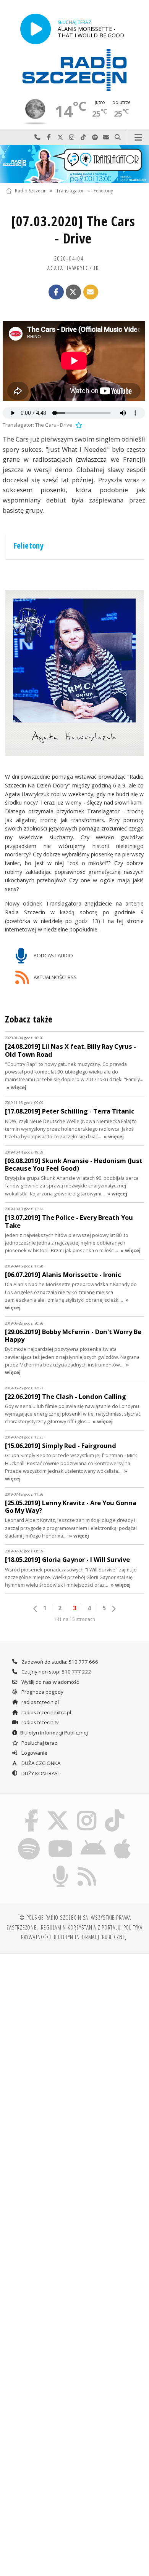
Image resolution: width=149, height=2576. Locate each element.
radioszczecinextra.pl (46, 1712)
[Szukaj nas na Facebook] (32, 1811)
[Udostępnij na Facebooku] (56, 292)
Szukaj (118, 137)
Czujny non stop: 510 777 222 (56, 1672)
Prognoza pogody (42, 1692)
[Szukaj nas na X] (58, 1811)
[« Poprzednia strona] (36, 1609)
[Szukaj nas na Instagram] (87, 1811)
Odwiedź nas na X (60, 137)
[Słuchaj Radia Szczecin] (36, 29)
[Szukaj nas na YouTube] (60, 1839)
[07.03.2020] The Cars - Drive (73, 230)
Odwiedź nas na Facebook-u (49, 137)
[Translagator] (74, 164)
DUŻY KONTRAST (40, 1773)
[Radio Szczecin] (74, 70)
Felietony (103, 191)
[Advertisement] (74, 2038)
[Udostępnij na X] (73, 292)
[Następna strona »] (113, 1609)
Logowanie (34, 1753)
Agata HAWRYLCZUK (73, 268)
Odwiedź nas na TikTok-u (83, 137)
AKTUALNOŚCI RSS (55, 977)
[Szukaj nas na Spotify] (29, 1839)
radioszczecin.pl (40, 1702)
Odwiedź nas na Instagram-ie (72, 137)
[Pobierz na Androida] (93, 1839)
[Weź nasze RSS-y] (87, 1867)
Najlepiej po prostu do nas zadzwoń (37, 137)
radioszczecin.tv (40, 1722)
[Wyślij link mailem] (91, 292)
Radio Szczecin (31, 191)
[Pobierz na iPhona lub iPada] (123, 1839)
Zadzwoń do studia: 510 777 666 (59, 1662)
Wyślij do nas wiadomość (106, 137)
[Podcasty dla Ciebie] (61, 1867)
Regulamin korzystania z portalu (81, 1927)
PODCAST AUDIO (53, 955)
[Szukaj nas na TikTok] (115, 1811)
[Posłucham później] (78, 425)
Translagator (70, 191)
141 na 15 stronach (74, 1619)
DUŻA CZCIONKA (40, 1763)
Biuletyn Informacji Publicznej (54, 1733)
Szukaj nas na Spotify (95, 137)
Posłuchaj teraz (39, 1743)
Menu (138, 137)
